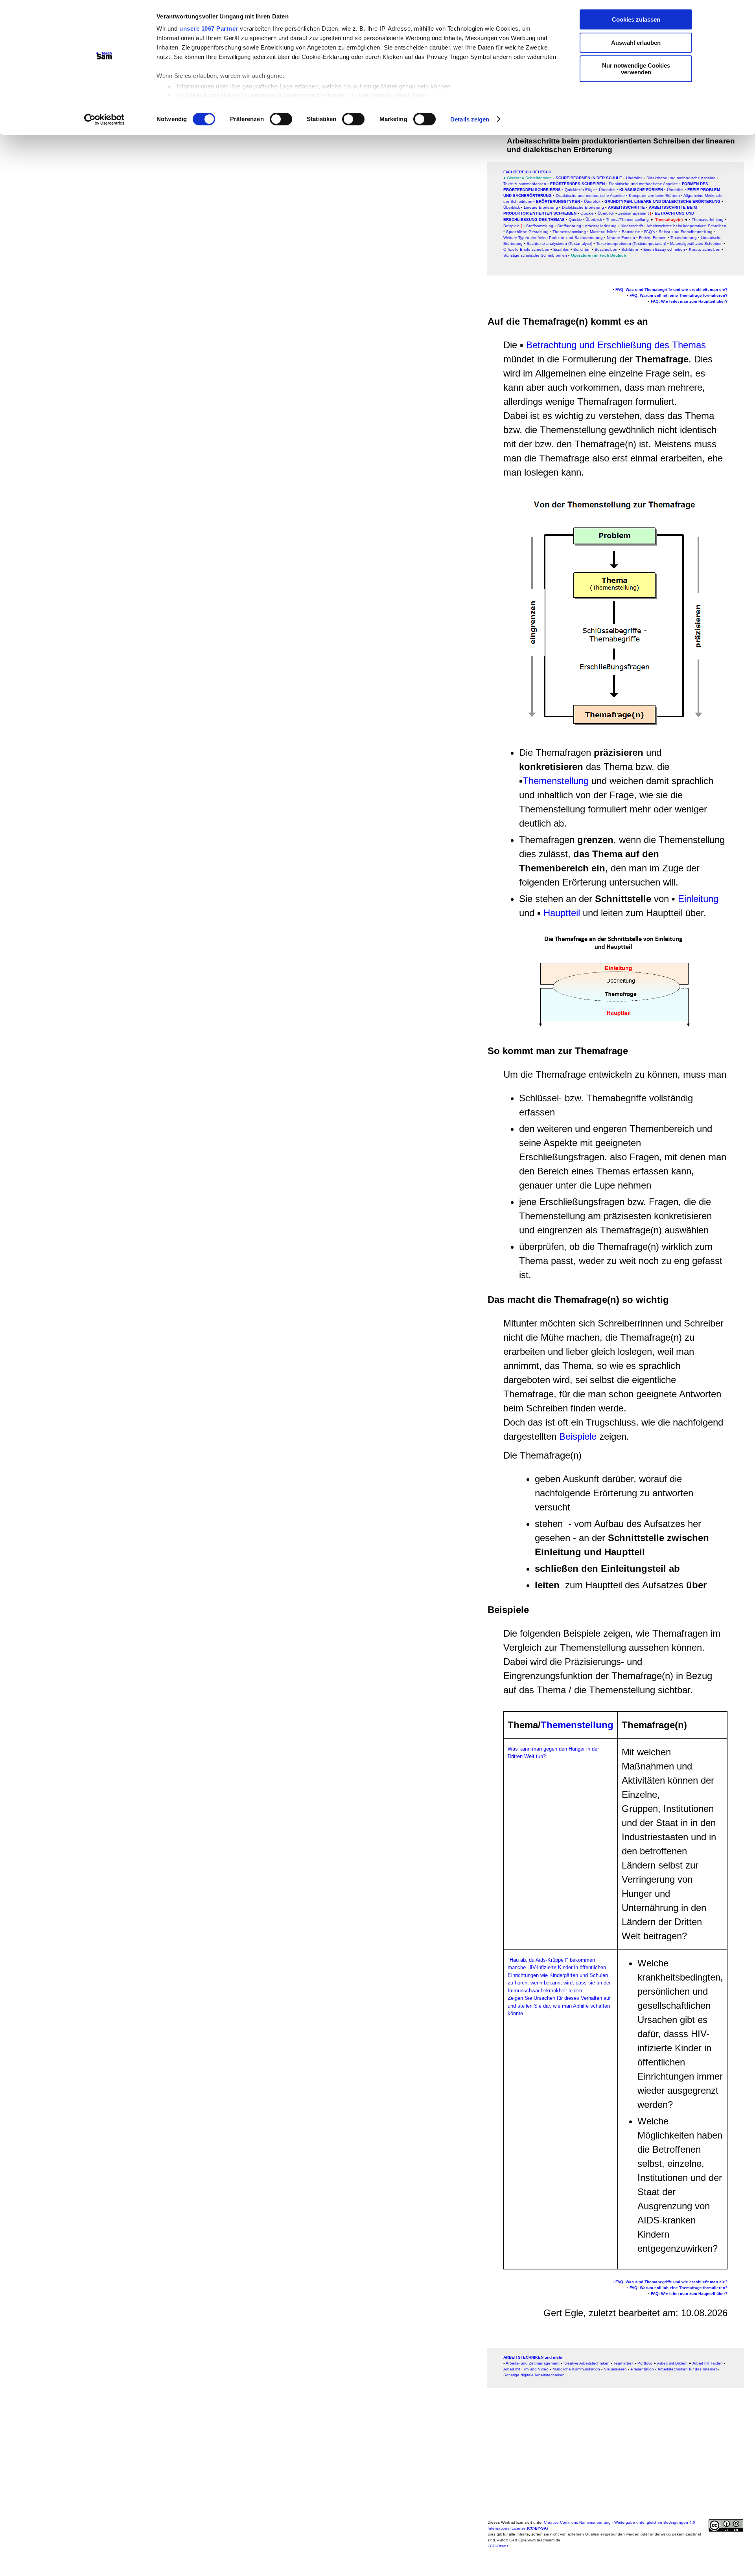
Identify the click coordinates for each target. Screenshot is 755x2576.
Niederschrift (632, 226)
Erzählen (561, 249)
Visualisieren (615, 2369)
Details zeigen (470, 119)
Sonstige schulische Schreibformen (535, 255)
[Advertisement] (249, 227)
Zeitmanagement (634, 213)
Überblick (512, 207)
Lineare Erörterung (541, 207)
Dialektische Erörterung (583, 207)
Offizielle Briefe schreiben (526, 249)
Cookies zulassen (636, 19)
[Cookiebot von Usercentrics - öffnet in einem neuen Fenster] (104, 119)
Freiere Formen (653, 238)
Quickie (575, 220)
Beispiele (578, 1436)
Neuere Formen (621, 238)
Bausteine (631, 232)
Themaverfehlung (708, 220)
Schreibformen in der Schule (589, 178)
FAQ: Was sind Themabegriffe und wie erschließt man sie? (671, 289)
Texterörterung (684, 238)
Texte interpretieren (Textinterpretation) (631, 243)
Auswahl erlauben (636, 43)
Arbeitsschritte (626, 207)
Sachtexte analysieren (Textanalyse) (560, 243)
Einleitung (698, 899)
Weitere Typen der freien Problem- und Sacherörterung (553, 238)
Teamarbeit (623, 2363)
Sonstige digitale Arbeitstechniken (534, 2375)
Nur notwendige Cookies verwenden (636, 69)
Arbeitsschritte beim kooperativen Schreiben (686, 226)
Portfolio (645, 2363)
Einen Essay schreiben (664, 249)
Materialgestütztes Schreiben (696, 243)
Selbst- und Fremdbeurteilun (684, 232)
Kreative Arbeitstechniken (587, 2363)
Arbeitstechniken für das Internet (687, 2369)
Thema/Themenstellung (627, 220)
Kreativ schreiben (705, 249)
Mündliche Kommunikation (576, 2369)
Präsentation (642, 2369)
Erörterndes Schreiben (577, 184)
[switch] (281, 119)
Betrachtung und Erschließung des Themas (616, 345)
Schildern (630, 249)
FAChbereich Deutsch (527, 172)
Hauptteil (563, 913)
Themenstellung (556, 781)
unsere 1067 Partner (209, 28)
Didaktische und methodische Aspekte (681, 178)
